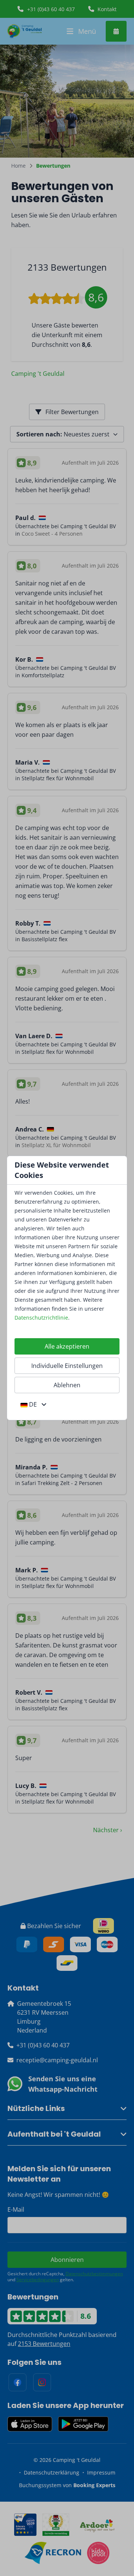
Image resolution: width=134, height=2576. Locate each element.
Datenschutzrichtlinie (41, 1318)
